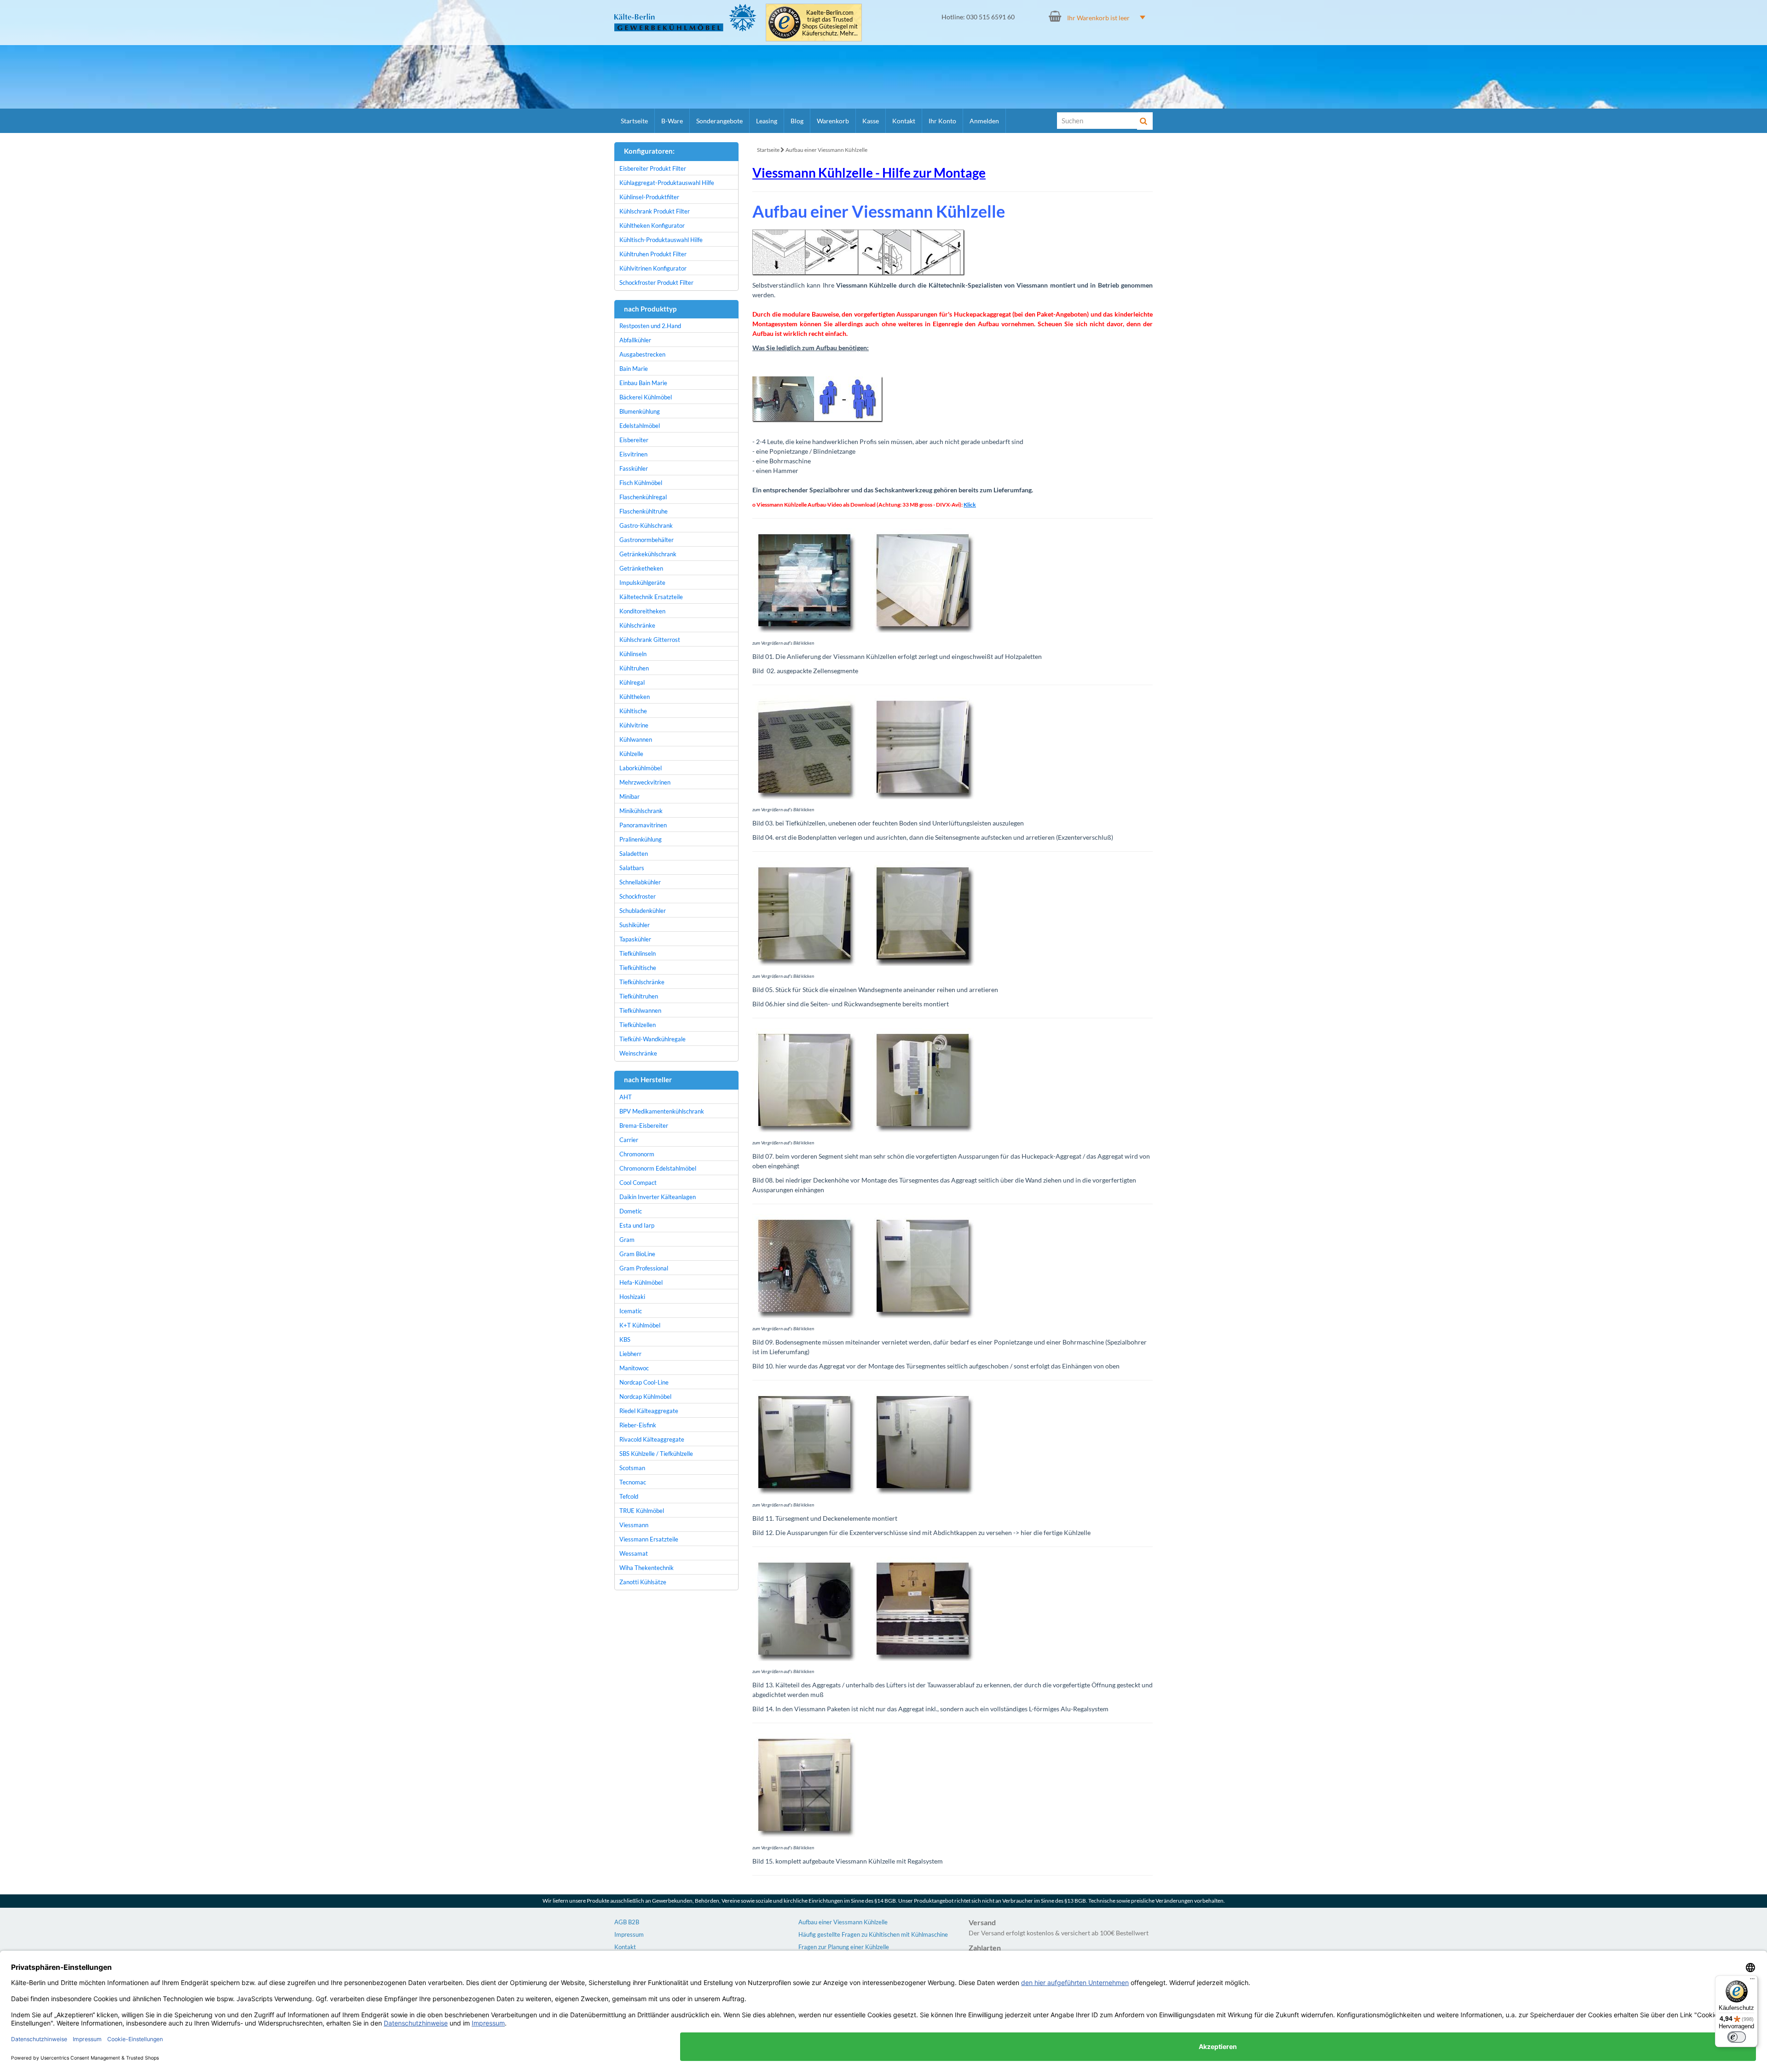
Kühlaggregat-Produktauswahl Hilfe (667, 183)
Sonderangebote (719, 121)
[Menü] (1752, 1981)
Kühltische (633, 711)
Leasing (767, 121)
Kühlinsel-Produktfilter (649, 197)
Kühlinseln (633, 654)
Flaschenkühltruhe (644, 511)
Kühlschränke (637, 625)
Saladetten (634, 854)
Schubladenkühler (643, 911)
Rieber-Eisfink (638, 1425)
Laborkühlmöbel (641, 768)
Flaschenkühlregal (643, 497)
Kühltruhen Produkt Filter (653, 254)
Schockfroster (638, 896)
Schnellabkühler (640, 882)
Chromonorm (637, 1154)
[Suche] (1145, 121)
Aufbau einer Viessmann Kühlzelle (826, 150)
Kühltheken (635, 697)
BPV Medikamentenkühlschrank (662, 1111)
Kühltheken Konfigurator (652, 225)
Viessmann (634, 1525)
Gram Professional (644, 1268)
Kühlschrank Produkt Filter (655, 211)
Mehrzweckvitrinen (645, 782)
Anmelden (984, 121)
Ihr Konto (942, 121)
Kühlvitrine (634, 725)
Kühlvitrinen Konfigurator (653, 268)
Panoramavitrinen (643, 825)
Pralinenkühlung (641, 839)
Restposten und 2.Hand (650, 326)
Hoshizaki (632, 1297)
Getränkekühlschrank (648, 554)
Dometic (631, 1211)
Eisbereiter (634, 440)
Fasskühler (634, 468)
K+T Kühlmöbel (640, 1325)
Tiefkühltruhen (639, 996)
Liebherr (630, 1354)
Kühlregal (632, 682)
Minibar (629, 796)
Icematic (631, 1311)
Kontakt (904, 121)
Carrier (629, 1140)
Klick (970, 505)
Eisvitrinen (633, 454)
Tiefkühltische (638, 968)
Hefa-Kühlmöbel (641, 1282)
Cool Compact (638, 1183)
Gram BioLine (637, 1254)
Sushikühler (635, 925)
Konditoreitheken (642, 611)
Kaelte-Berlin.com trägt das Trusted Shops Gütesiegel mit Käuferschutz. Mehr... (830, 23)
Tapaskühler (635, 939)
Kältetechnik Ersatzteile (651, 597)
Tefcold (629, 1496)
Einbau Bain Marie (643, 383)
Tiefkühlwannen (640, 1010)
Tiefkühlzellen (638, 1025)
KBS (625, 1339)
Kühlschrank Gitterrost (650, 640)
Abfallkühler (635, 340)
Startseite (634, 121)
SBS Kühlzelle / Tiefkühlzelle (656, 1454)
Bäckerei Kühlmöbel (646, 397)
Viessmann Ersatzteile (649, 1539)
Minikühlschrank (641, 811)
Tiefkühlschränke (642, 982)
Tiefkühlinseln (638, 953)
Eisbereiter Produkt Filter (653, 168)
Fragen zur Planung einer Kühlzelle (844, 1947)
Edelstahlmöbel (640, 426)
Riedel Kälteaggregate (649, 1411)
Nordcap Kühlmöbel (645, 1397)
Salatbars (632, 868)
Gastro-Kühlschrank (646, 525)
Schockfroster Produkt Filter (656, 283)
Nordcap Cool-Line (644, 1382)
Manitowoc (634, 1368)
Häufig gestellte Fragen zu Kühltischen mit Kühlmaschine (873, 1934)
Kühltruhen (634, 668)
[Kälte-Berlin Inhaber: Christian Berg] (685, 17)
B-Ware (672, 121)
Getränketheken (641, 568)
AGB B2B (627, 1922)
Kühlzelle (631, 754)
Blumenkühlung (640, 411)
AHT (626, 1097)
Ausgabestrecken (642, 354)
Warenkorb (833, 121)
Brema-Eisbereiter (644, 1125)
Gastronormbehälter (647, 540)
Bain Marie (634, 369)
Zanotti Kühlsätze (643, 1582)
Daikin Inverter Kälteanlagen (658, 1197)
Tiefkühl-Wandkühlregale (653, 1039)
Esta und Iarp (637, 1225)
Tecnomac (633, 1482)
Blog (797, 121)
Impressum (629, 1934)
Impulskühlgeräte (642, 583)
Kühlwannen (636, 739)
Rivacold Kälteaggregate (652, 1439)
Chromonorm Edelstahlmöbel (658, 1168)
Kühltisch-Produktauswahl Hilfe (661, 240)
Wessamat (634, 1553)
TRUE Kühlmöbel (642, 1511)
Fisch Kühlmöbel (641, 483)
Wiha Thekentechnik (647, 1568)
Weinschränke (638, 1053)
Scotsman (632, 1468)
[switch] (1737, 2037)
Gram (627, 1240)
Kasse (871, 121)
